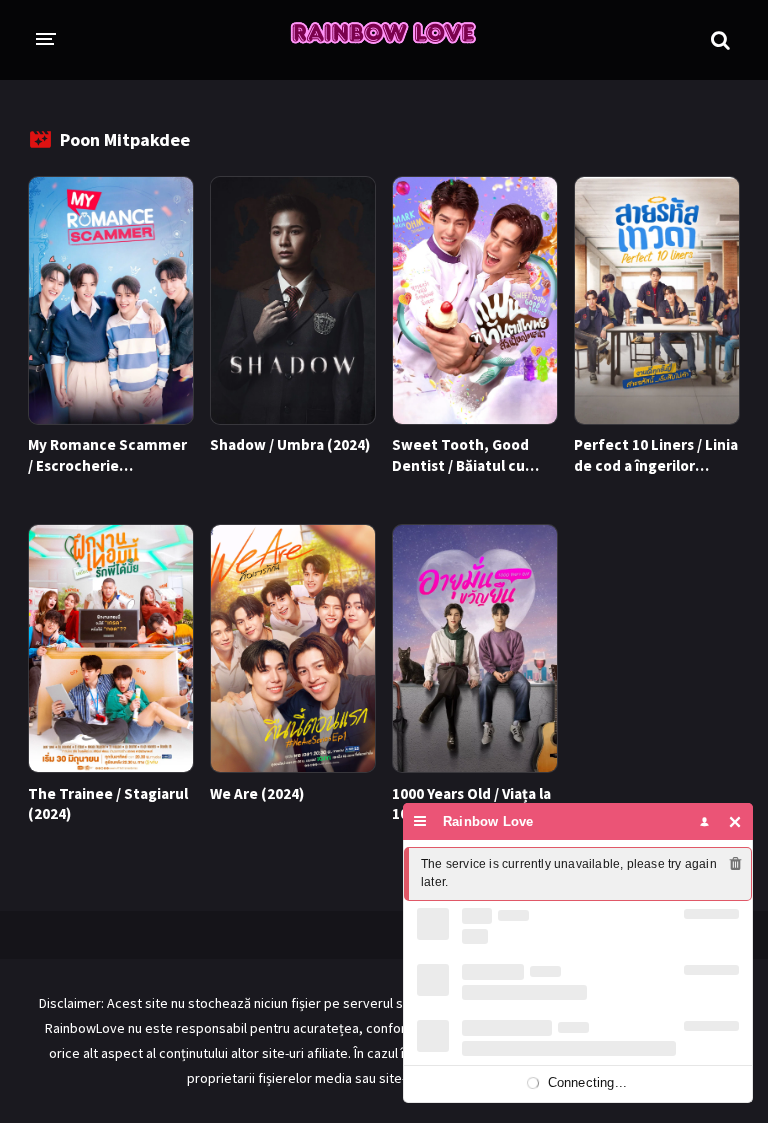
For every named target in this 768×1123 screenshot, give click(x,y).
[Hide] (735, 821)
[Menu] (420, 821)
